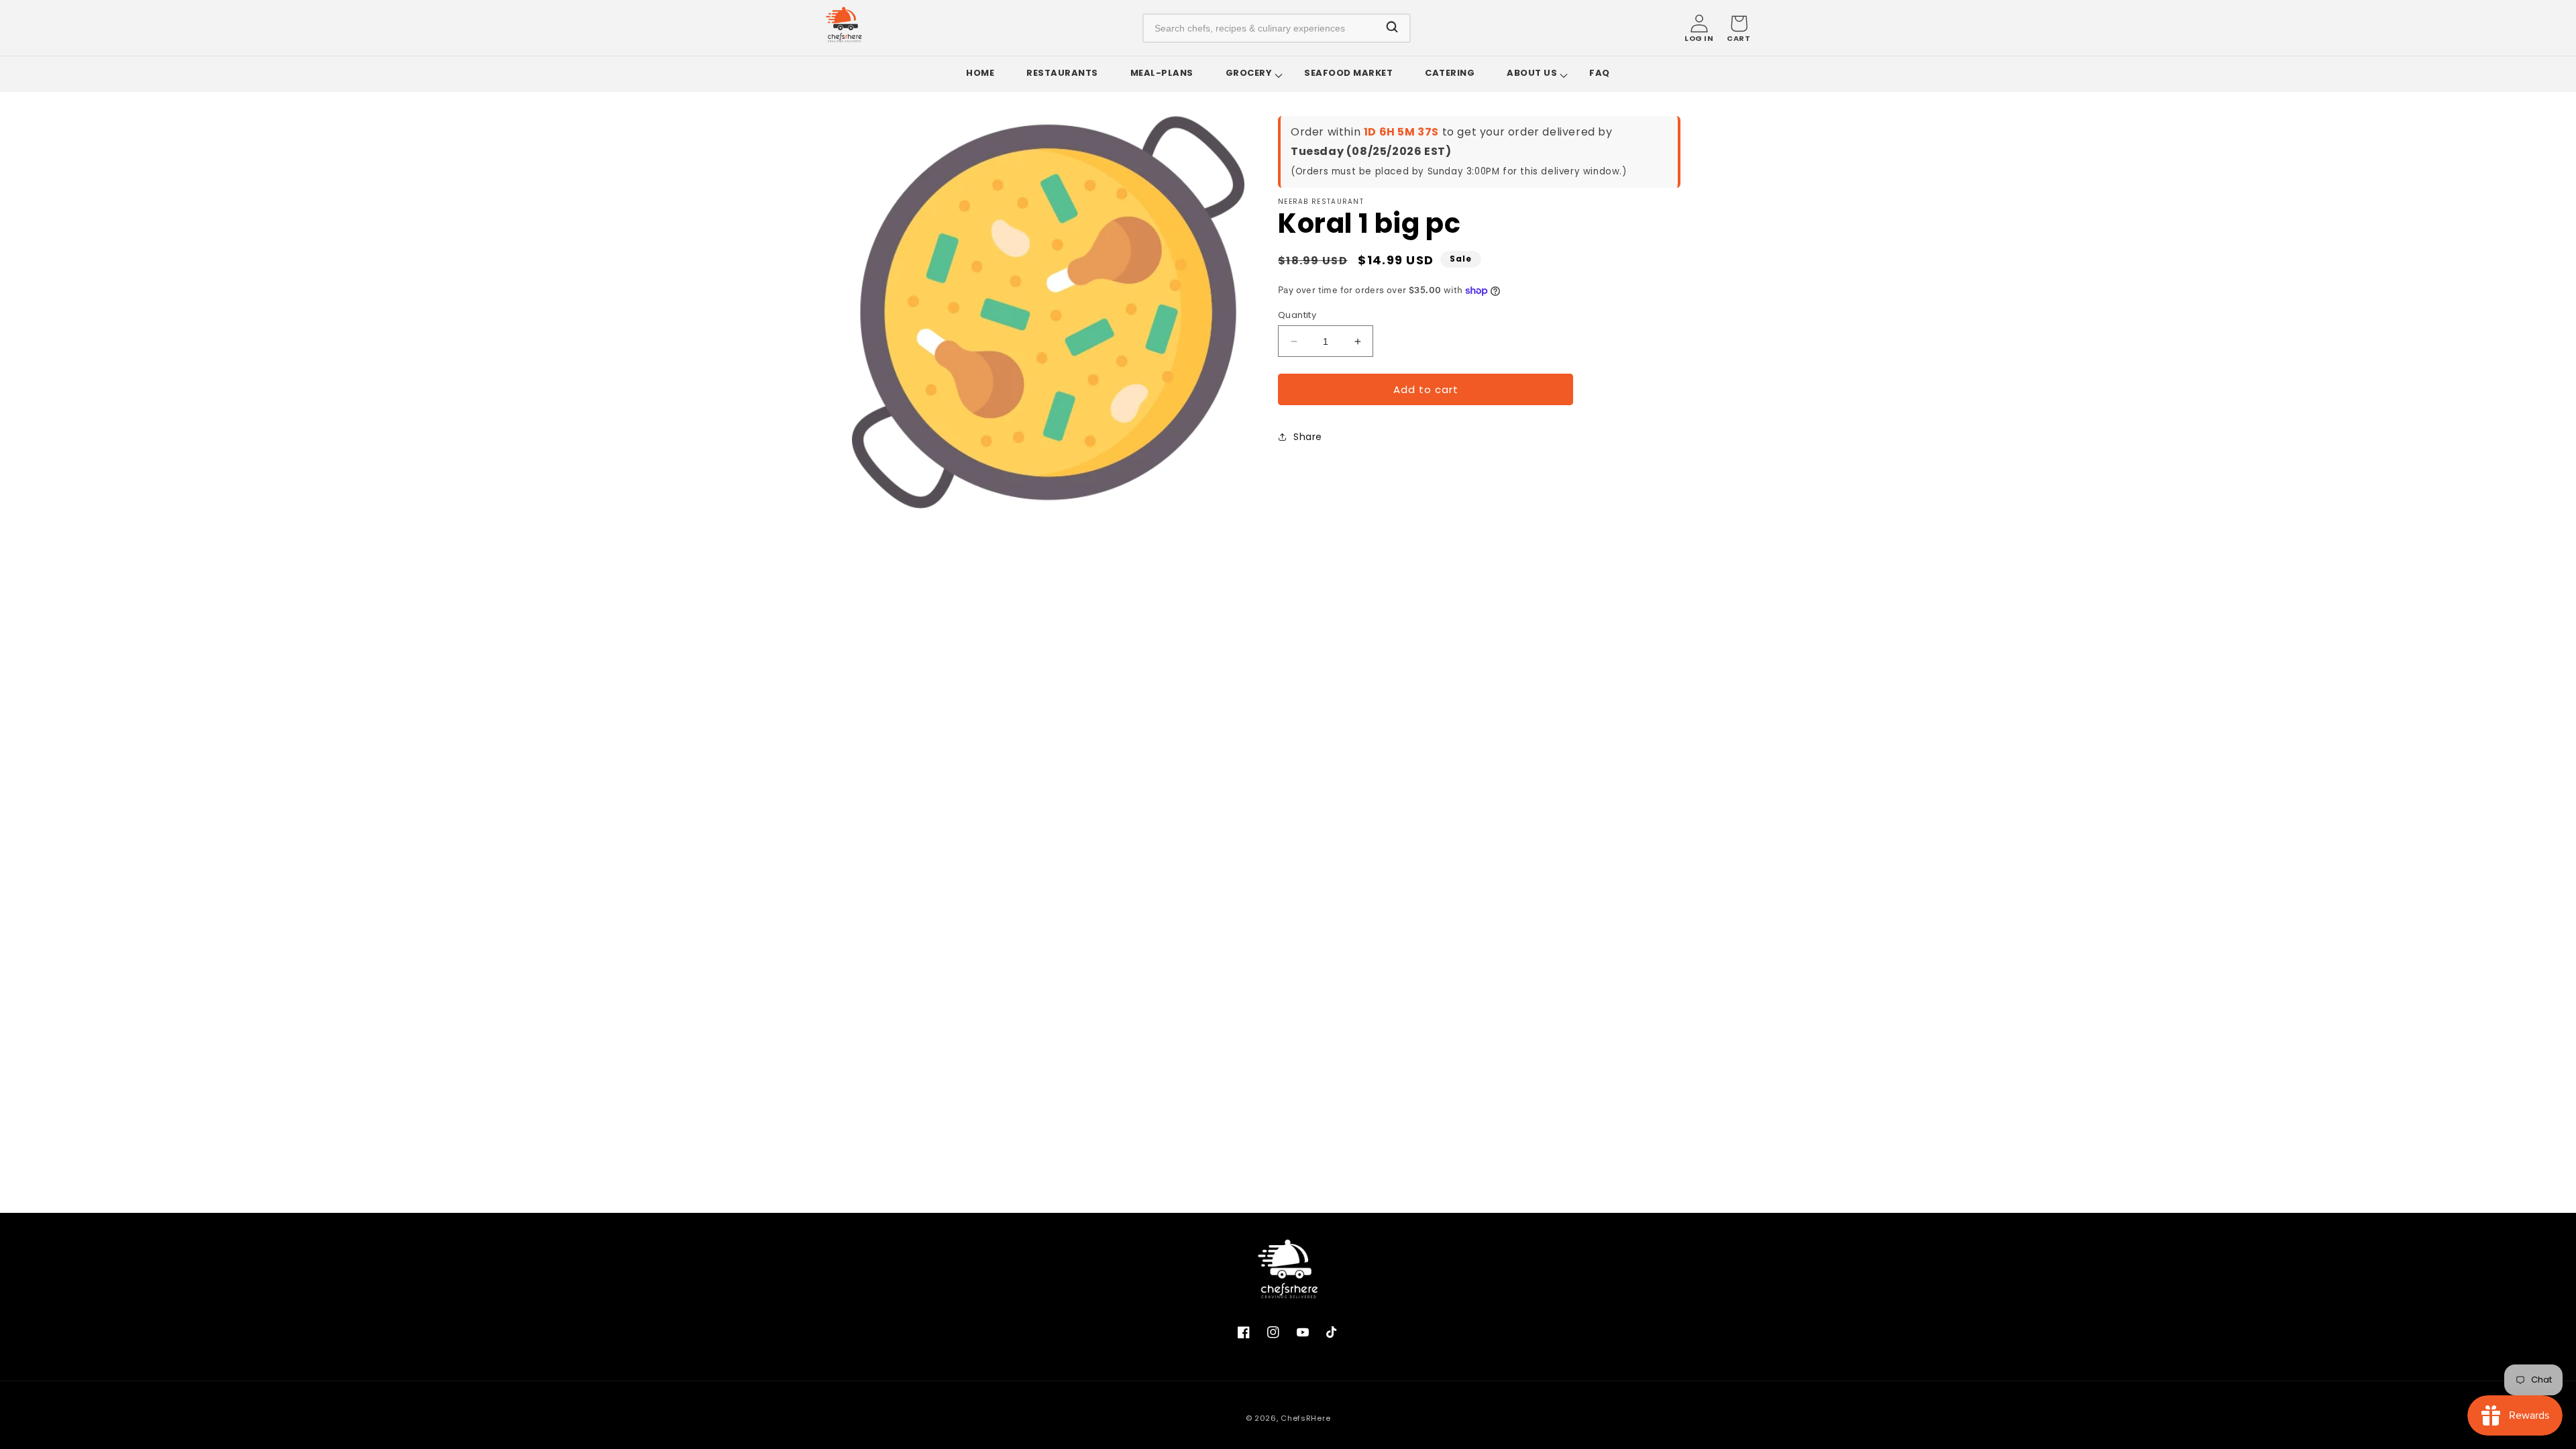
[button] (1738, 28)
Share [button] (1308, 437)
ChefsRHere (1305, 1418)
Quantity (1297, 315)
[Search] (1392, 28)
